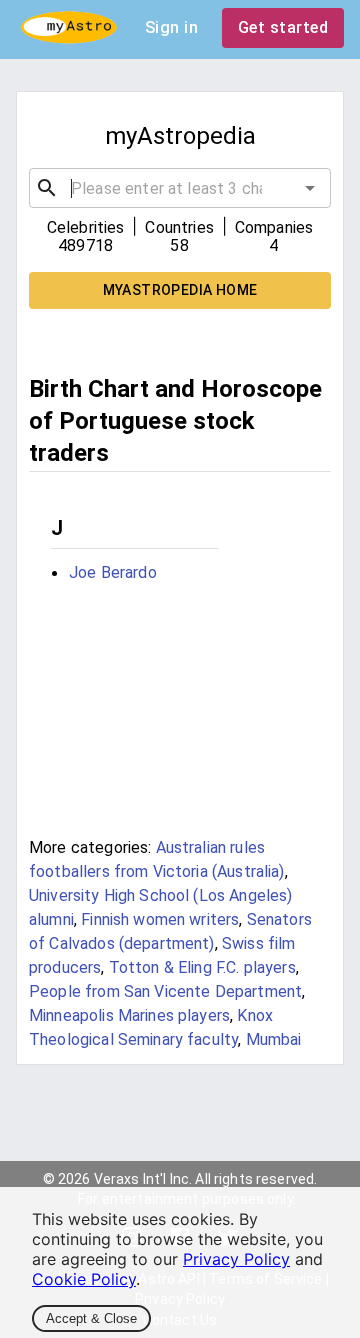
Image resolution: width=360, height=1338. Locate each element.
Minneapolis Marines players (129, 1015)
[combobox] (180, 188)
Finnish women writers (160, 919)
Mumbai (274, 1039)
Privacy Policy (236, 1259)
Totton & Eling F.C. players (202, 967)
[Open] (310, 188)
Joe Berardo (113, 572)
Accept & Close (91, 1318)
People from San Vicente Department (165, 991)
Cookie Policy (84, 1279)
